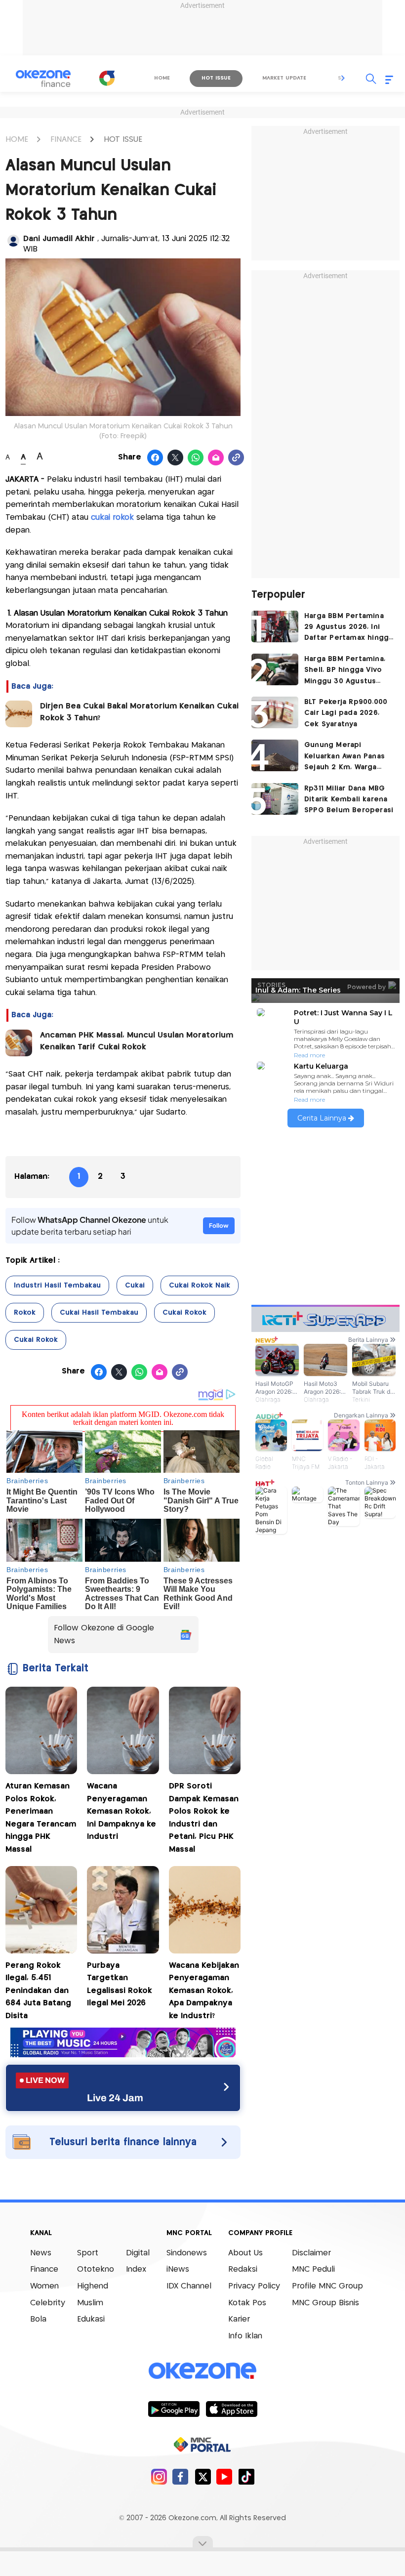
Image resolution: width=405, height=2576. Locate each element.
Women (44, 2286)
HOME (17, 140)
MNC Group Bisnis (325, 2303)
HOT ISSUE (123, 140)
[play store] (174, 2409)
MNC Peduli (313, 2269)
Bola (38, 2319)
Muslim (90, 2303)
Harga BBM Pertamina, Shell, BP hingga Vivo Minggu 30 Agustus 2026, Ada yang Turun (345, 671)
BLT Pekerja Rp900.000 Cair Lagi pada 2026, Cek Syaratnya (346, 713)
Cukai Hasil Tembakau (99, 1313)
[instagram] (159, 2476)
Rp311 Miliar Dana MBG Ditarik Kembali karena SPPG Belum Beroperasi (349, 800)
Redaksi (243, 2269)
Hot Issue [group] (216, 78)
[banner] (123, 2055)
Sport (88, 2253)
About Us (245, 2253)
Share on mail (216, 458)
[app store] (231, 2409)
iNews (178, 2269)
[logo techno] (43, 79)
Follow (219, 1226)
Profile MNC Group (327, 2286)
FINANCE (66, 140)
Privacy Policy (254, 2286)
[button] (343, 78)
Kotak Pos (247, 2303)
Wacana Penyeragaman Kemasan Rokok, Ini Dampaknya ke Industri (121, 1811)
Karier (239, 2319)
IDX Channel (189, 2286)
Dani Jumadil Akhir (60, 239)
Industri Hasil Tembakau (57, 1286)
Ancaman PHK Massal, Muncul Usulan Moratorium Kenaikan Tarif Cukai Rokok (137, 1041)
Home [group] (162, 78)
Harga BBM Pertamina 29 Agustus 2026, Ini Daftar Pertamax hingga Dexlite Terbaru (348, 628)
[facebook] (181, 2476)
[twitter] (203, 2476)
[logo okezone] (202, 2370)
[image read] (19, 714)
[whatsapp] (196, 458)
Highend (93, 2286)
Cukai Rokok (184, 1313)
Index (136, 2269)
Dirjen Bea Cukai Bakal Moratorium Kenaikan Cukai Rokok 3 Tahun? (139, 712)
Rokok (25, 1313)
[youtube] (224, 2476)
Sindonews (187, 2253)
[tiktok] (246, 2476)
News (41, 2253)
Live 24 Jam (115, 2098)
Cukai (135, 1286)
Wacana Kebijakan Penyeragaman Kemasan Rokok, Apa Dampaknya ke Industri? (204, 1991)
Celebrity (48, 2303)
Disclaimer (311, 2253)
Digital (138, 2253)
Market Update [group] (284, 78)
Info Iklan (245, 2336)
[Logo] (107, 78)
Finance (44, 2269)
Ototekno (96, 2269)
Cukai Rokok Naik (200, 1286)
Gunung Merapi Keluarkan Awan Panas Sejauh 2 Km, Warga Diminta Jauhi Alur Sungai (344, 757)
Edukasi (91, 2319)
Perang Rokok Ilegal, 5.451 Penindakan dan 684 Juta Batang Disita (38, 1991)
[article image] (275, 626)
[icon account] (13, 241)
